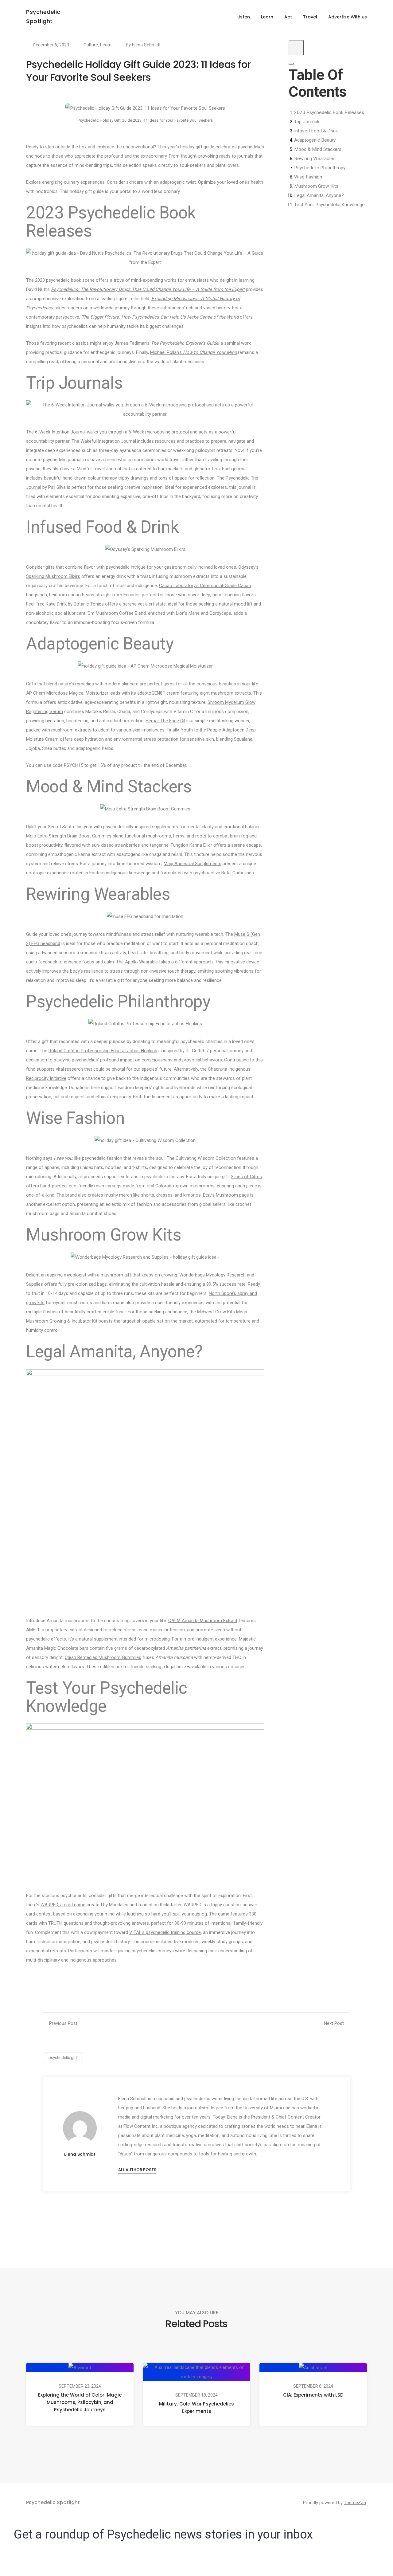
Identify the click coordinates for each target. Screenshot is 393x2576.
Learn (267, 17)
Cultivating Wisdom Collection (206, 1158)
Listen (244, 17)
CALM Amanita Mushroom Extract (203, 1621)
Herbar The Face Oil (165, 721)
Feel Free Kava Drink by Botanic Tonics (65, 604)
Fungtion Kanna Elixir (191, 845)
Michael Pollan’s (193, 352)
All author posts (137, 2170)
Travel (310, 17)
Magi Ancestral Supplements (193, 864)
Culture (91, 45)
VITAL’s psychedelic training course (165, 1932)
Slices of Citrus (246, 1177)
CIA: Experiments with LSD (313, 2395)
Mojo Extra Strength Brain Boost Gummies (69, 836)
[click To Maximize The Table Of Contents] (296, 48)
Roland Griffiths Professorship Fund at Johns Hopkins (103, 1051)
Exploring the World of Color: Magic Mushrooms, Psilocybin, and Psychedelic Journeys (80, 2402)
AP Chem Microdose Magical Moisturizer (67, 693)
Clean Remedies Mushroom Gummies (103, 1657)
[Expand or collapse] (291, 64)
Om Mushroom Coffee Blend (117, 613)
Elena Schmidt (146, 45)
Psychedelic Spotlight (53, 2502)
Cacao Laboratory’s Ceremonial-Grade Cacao (205, 586)
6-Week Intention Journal (60, 432)
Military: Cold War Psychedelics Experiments (196, 2407)
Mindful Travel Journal (99, 469)
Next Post (334, 2023)
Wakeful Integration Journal (108, 441)
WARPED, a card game (63, 1905)
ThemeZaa (355, 2503)
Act (288, 17)
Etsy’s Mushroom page (226, 1195)
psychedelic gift (63, 2058)
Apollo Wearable (141, 962)
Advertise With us (348, 17)
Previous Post (63, 2023)
